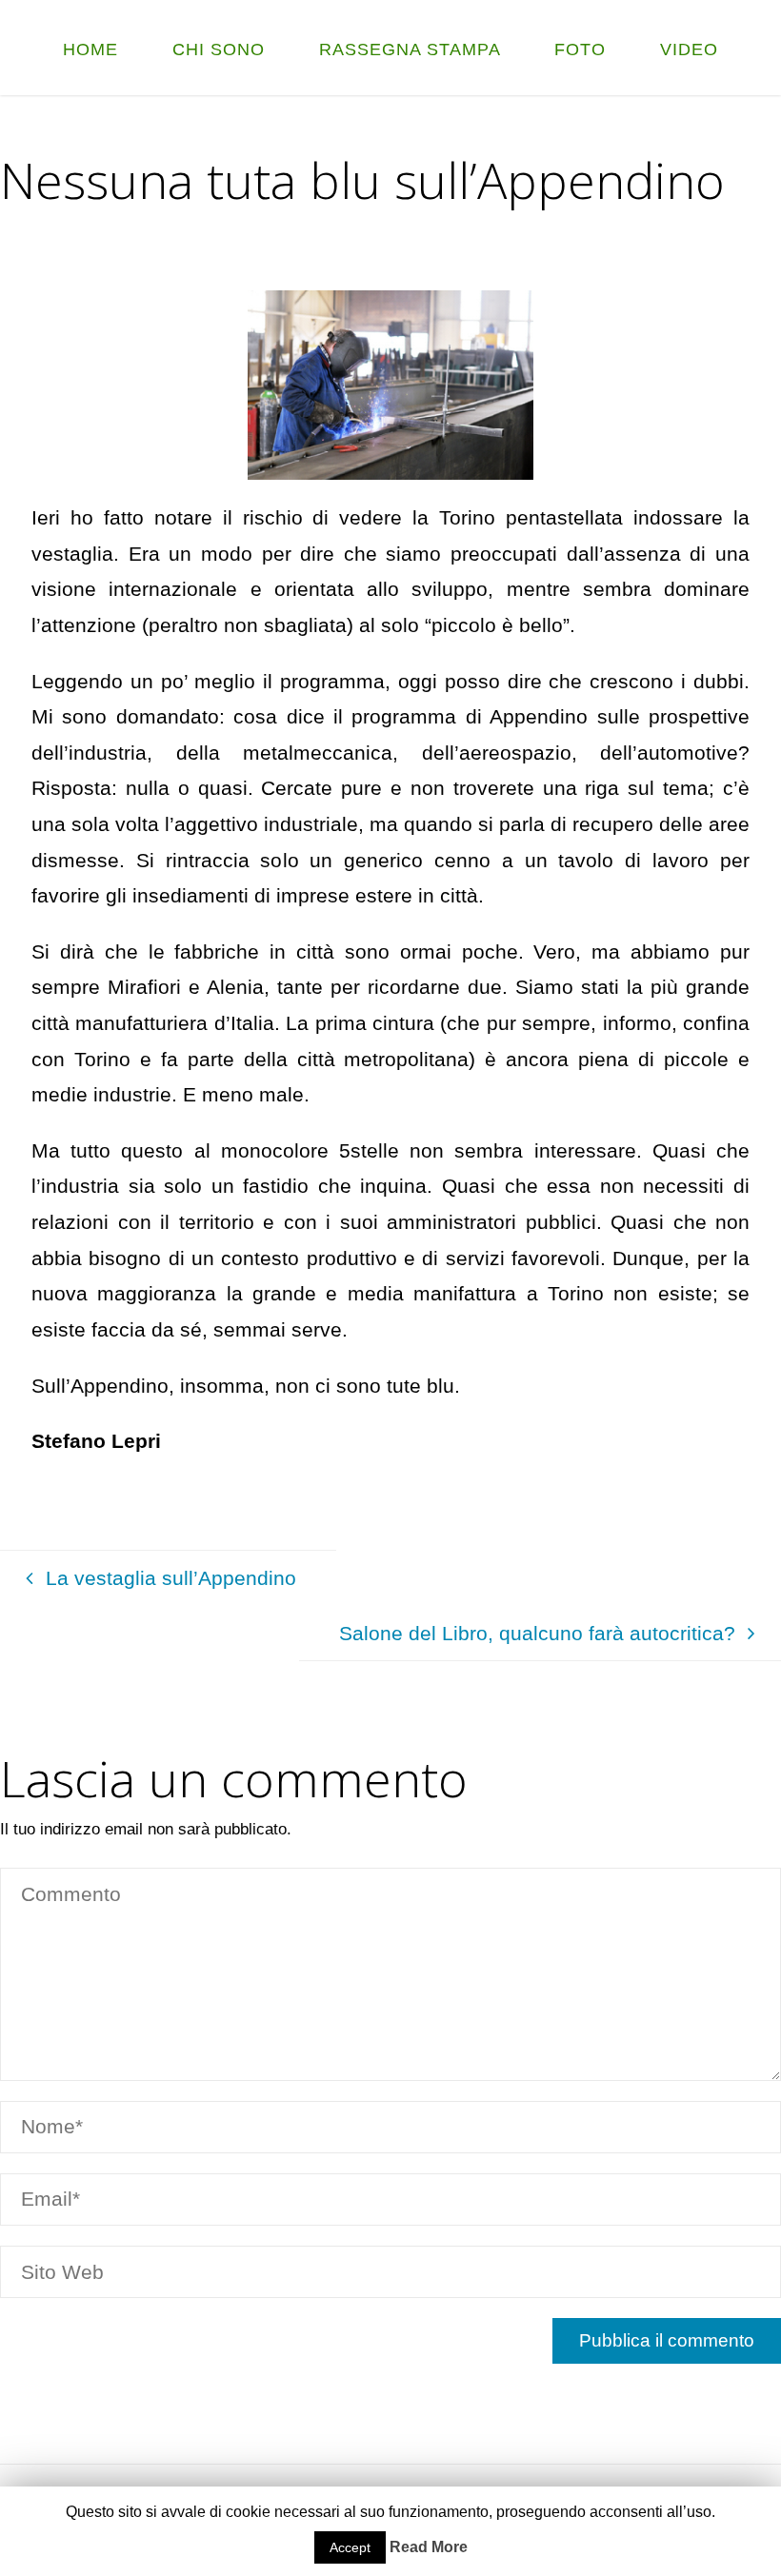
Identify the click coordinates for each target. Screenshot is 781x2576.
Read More (429, 2547)
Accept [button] (350, 2547)
